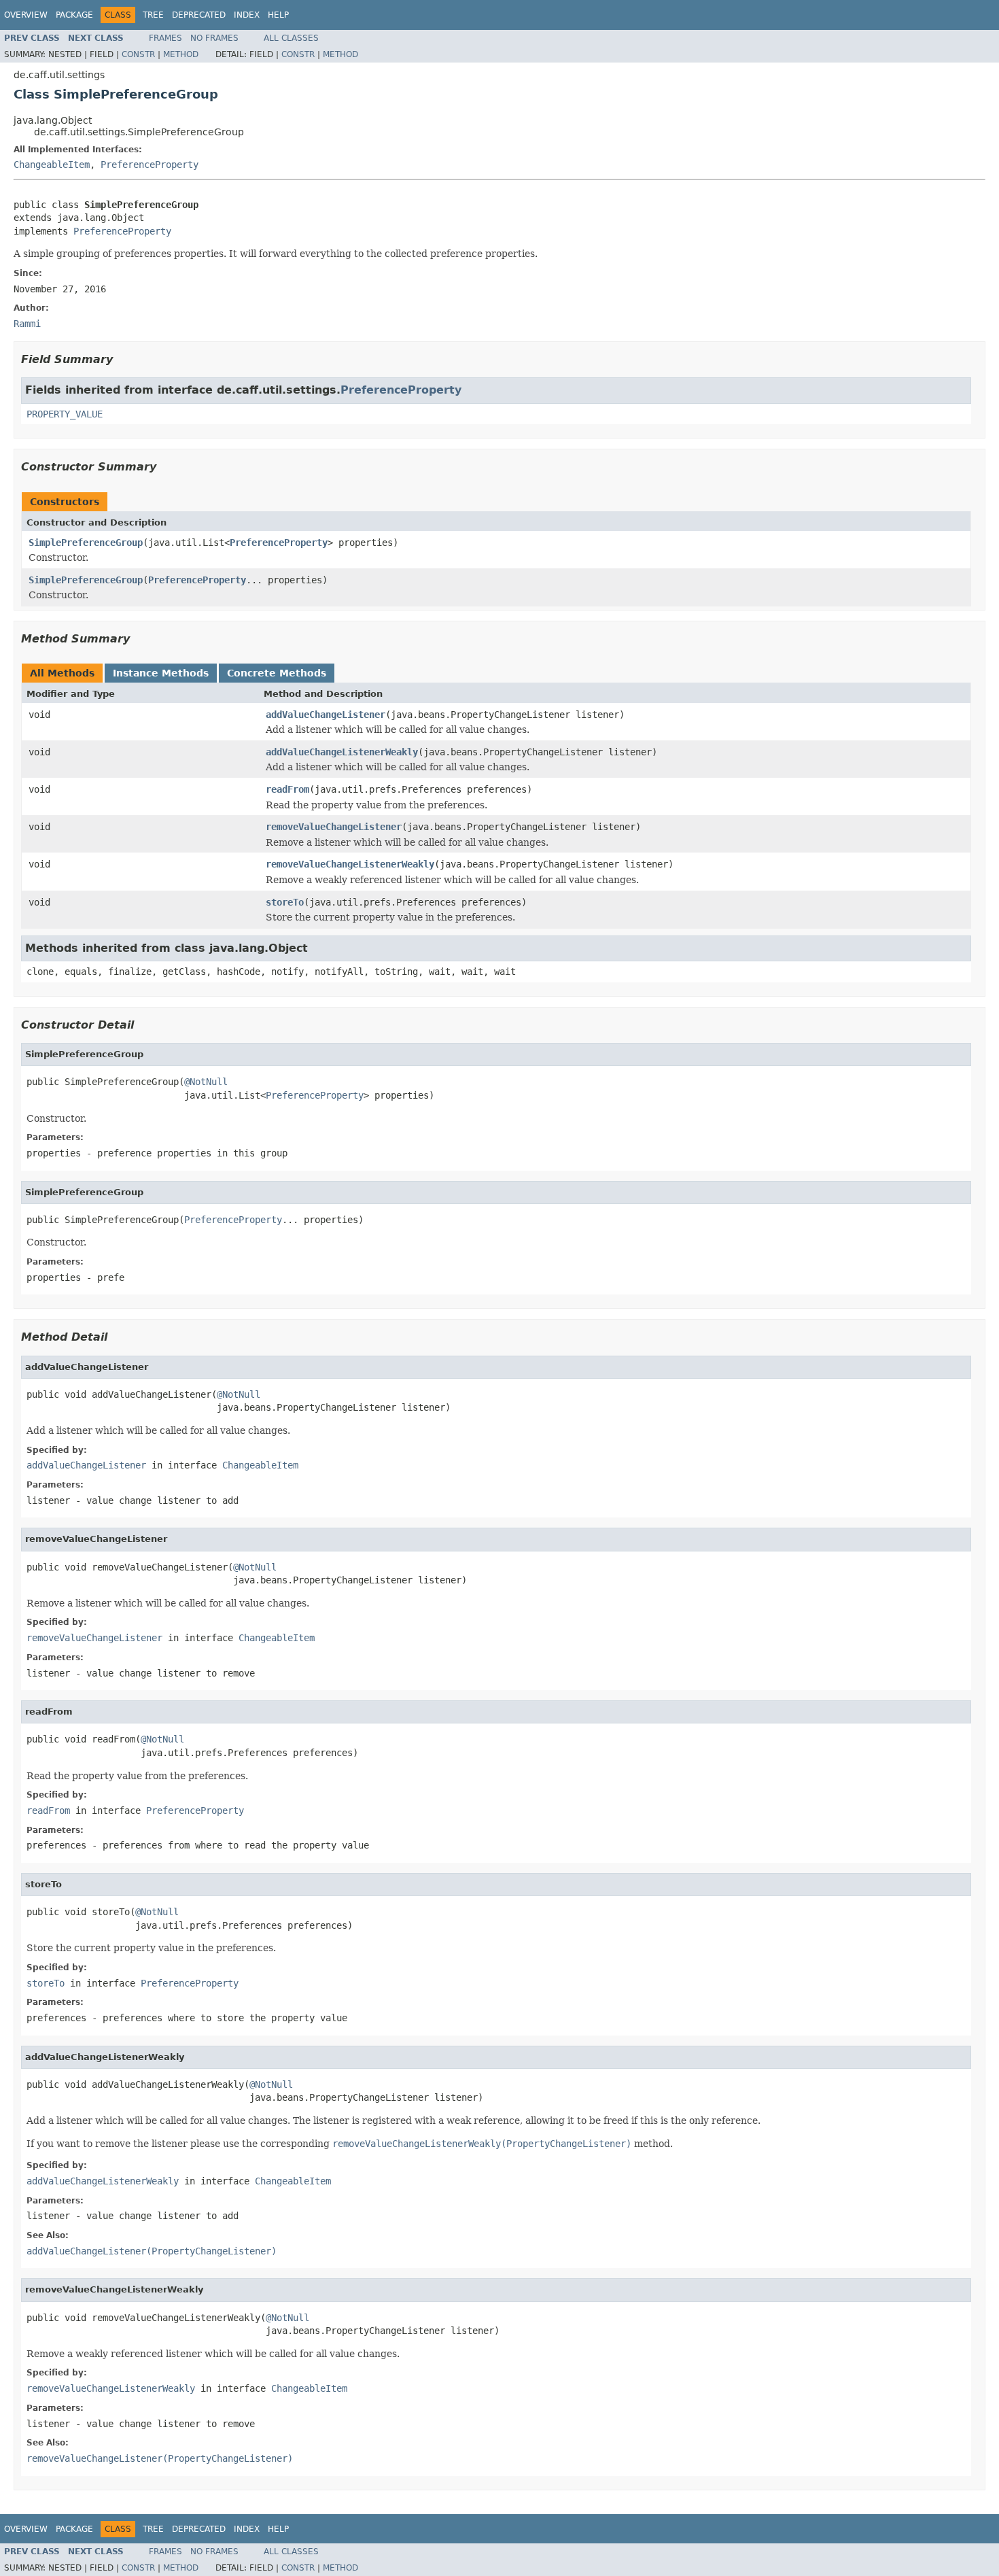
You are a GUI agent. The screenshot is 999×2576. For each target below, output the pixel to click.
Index (247, 15)
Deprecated (199, 15)
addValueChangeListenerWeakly (342, 752)
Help (278, 15)
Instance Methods (161, 673)
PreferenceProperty (150, 165)
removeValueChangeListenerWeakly (350, 864)
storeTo (285, 902)
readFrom (287, 789)
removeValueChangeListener (334, 827)
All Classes (291, 38)
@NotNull (206, 1082)
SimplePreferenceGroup (86, 543)
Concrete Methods (277, 673)
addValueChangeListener (326, 715)
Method (181, 54)
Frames (165, 38)
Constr (138, 54)
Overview (26, 15)
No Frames (214, 38)
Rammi (27, 324)
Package (74, 15)
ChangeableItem (52, 165)
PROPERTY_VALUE (65, 414)
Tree (153, 15)
